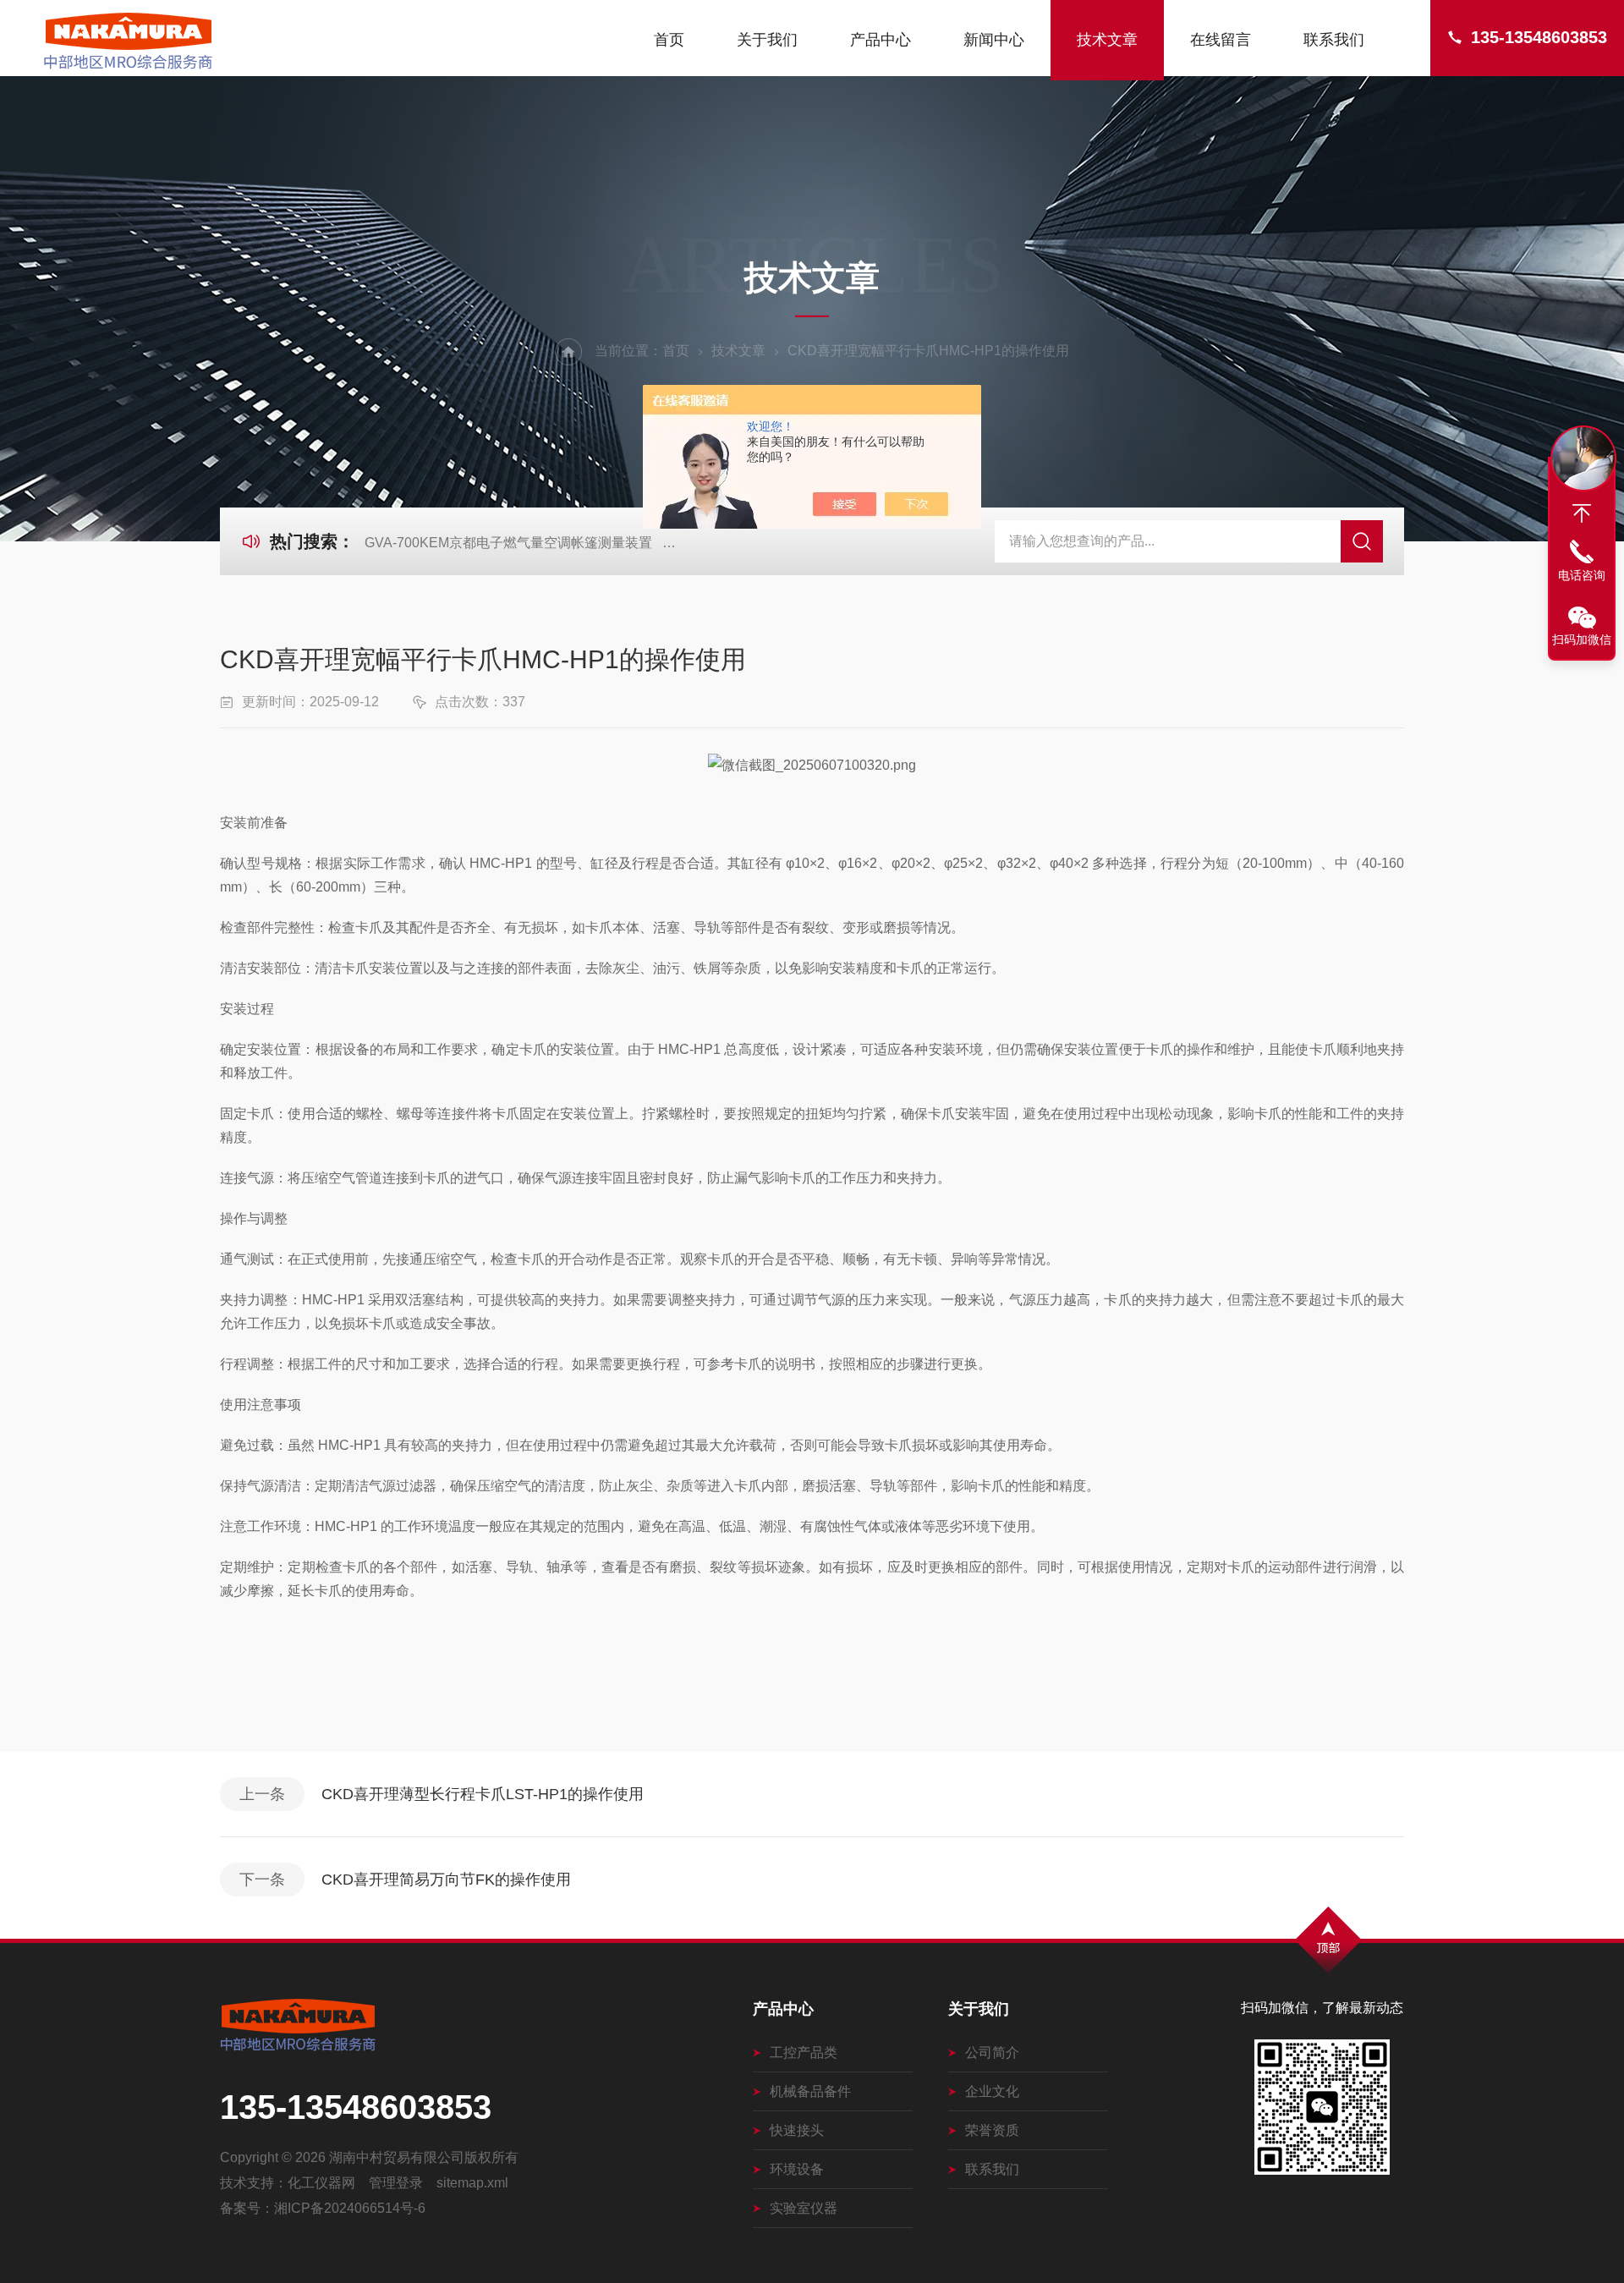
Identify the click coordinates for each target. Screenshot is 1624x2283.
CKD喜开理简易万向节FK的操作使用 (446, 1880)
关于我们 (767, 40)
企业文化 (992, 2091)
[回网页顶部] (1582, 513)
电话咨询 (1582, 575)
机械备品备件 (810, 2091)
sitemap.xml (472, 2183)
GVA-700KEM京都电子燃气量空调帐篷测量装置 (508, 543)
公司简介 (992, 2053)
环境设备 (797, 2169)
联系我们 (1334, 40)
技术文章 (1107, 40)
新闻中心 (994, 40)
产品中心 (881, 40)
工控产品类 (804, 2053)
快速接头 (797, 2130)
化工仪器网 (321, 2183)
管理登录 (396, 2183)
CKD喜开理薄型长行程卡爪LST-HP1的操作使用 (483, 1794)
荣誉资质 (992, 2130)
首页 (669, 40)
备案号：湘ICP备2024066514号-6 (323, 2208)
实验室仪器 (804, 2208)
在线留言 (1221, 40)
